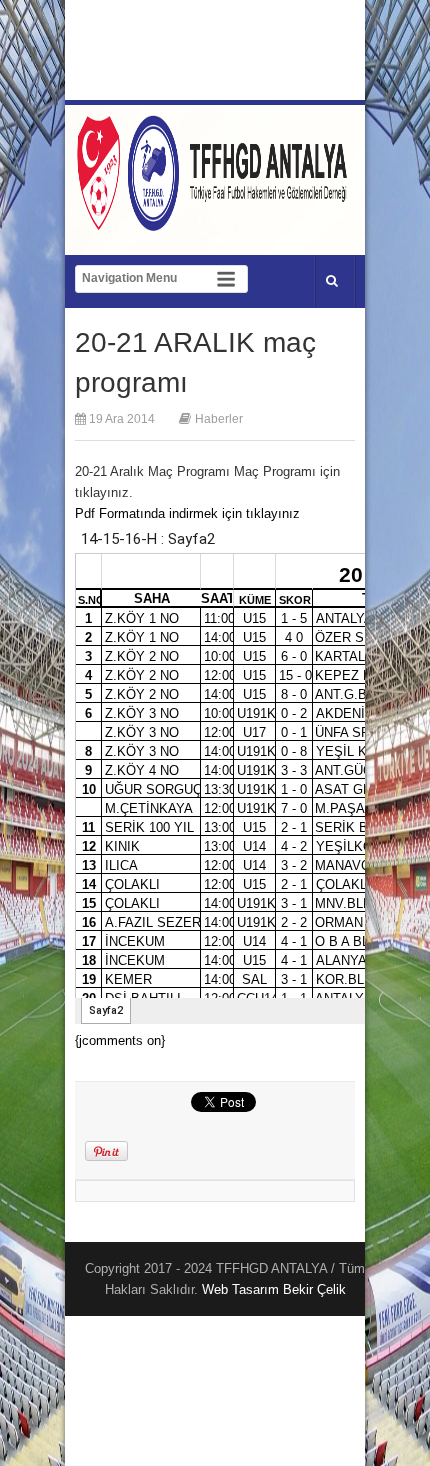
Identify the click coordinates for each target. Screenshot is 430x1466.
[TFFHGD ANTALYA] (215, 219)
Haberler (219, 419)
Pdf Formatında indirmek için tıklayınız (187, 513)
